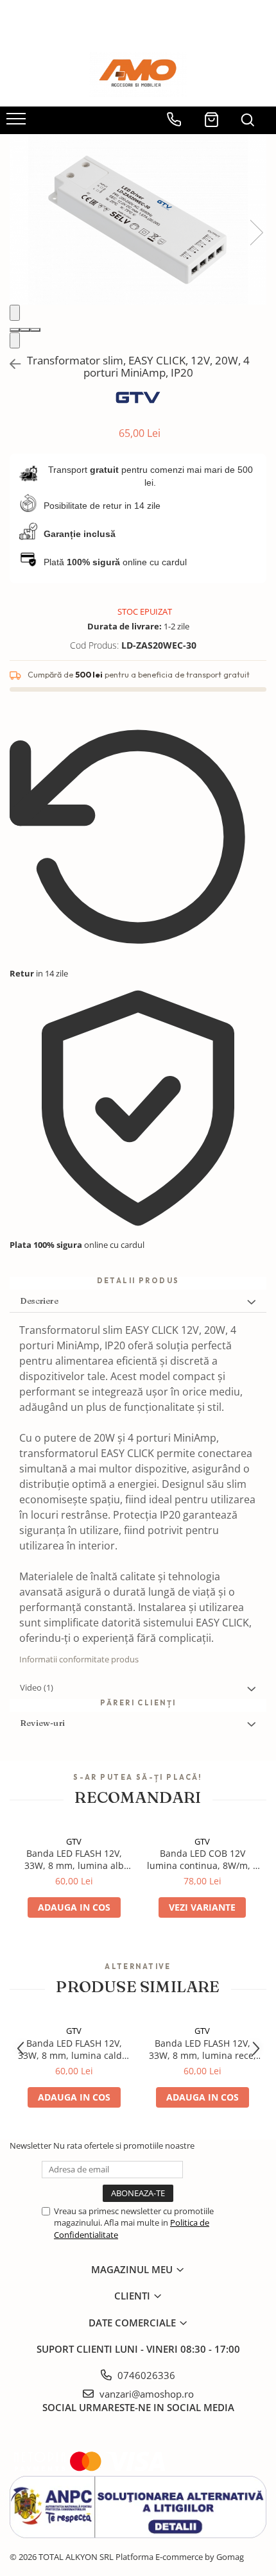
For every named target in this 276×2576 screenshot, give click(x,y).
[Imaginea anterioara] (15, 313)
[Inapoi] (10, 364)
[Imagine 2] (25, 330)
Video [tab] (37, 1687)
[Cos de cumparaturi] (211, 115)
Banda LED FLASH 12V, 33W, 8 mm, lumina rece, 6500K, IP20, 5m (203, 2049)
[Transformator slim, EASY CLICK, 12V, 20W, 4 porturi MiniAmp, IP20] (138, 219)
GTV (74, 1841)
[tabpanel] (138, 219)
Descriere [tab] (39, 1301)
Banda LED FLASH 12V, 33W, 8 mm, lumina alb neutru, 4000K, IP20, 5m (74, 1859)
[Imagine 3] (35, 330)
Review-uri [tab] (42, 1723)
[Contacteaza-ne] (174, 115)
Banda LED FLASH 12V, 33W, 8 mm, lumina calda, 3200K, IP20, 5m (74, 2049)
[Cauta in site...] (247, 115)
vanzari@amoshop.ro (145, 2394)
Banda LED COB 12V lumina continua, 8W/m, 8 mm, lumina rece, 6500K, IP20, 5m (203, 1859)
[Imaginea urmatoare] (15, 340)
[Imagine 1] (15, 330)
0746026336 (145, 2375)
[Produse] (18, 123)
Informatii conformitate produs (79, 1659)
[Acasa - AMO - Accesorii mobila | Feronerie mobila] (138, 74)
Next (256, 233)
